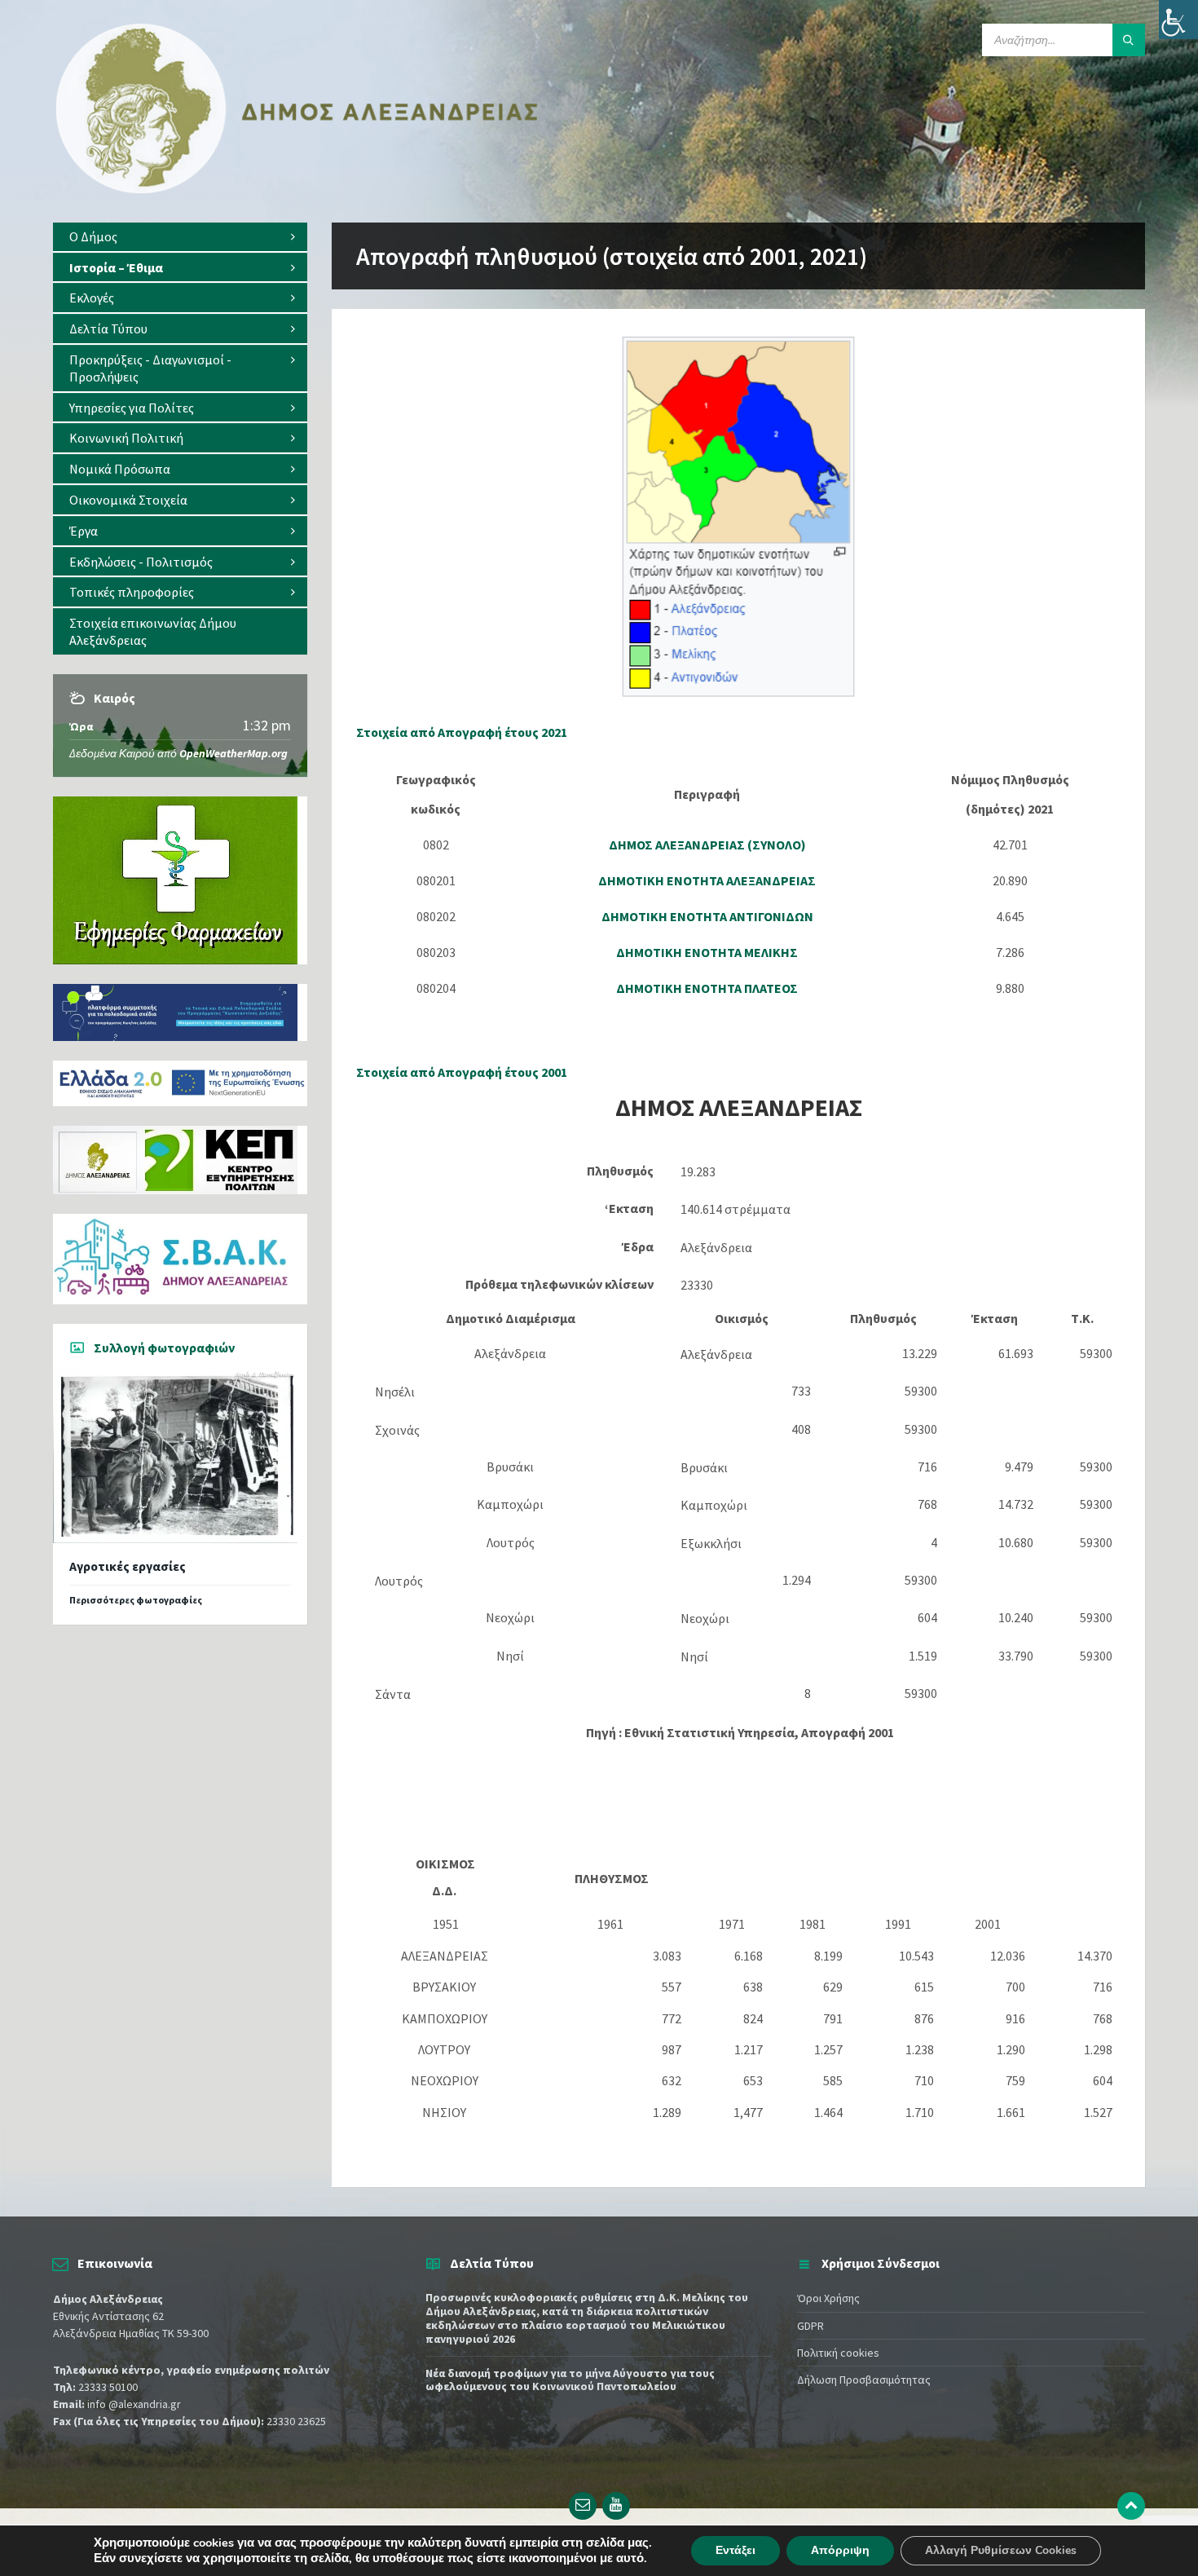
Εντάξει (736, 2550)
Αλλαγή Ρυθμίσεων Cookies (1001, 2550)
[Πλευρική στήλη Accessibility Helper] (1178, 20)
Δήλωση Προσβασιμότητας (864, 2380)
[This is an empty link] (1131, 2506)
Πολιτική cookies (838, 2353)
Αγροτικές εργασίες (128, 1566)
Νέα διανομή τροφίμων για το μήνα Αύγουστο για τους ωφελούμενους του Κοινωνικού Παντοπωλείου (570, 2380)
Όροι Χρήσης (828, 2298)
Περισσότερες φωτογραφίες (136, 1600)
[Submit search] (1129, 40)
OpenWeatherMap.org (233, 753)
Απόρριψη (840, 2550)
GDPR (810, 2326)
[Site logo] (297, 190)
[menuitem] (180, 237)
